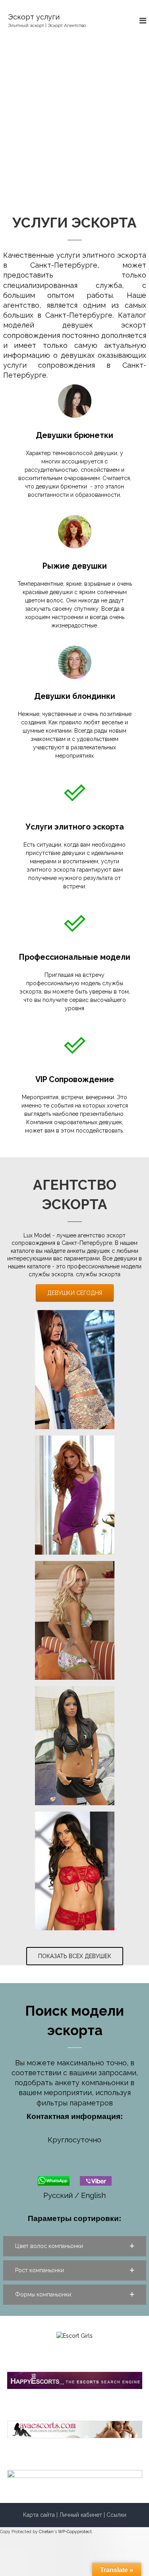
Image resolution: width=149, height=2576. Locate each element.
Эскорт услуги (34, 17)
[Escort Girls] (74, 2335)
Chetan (46, 2532)
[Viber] (96, 2180)
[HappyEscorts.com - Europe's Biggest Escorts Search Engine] (75, 2380)
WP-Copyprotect (75, 2532)
